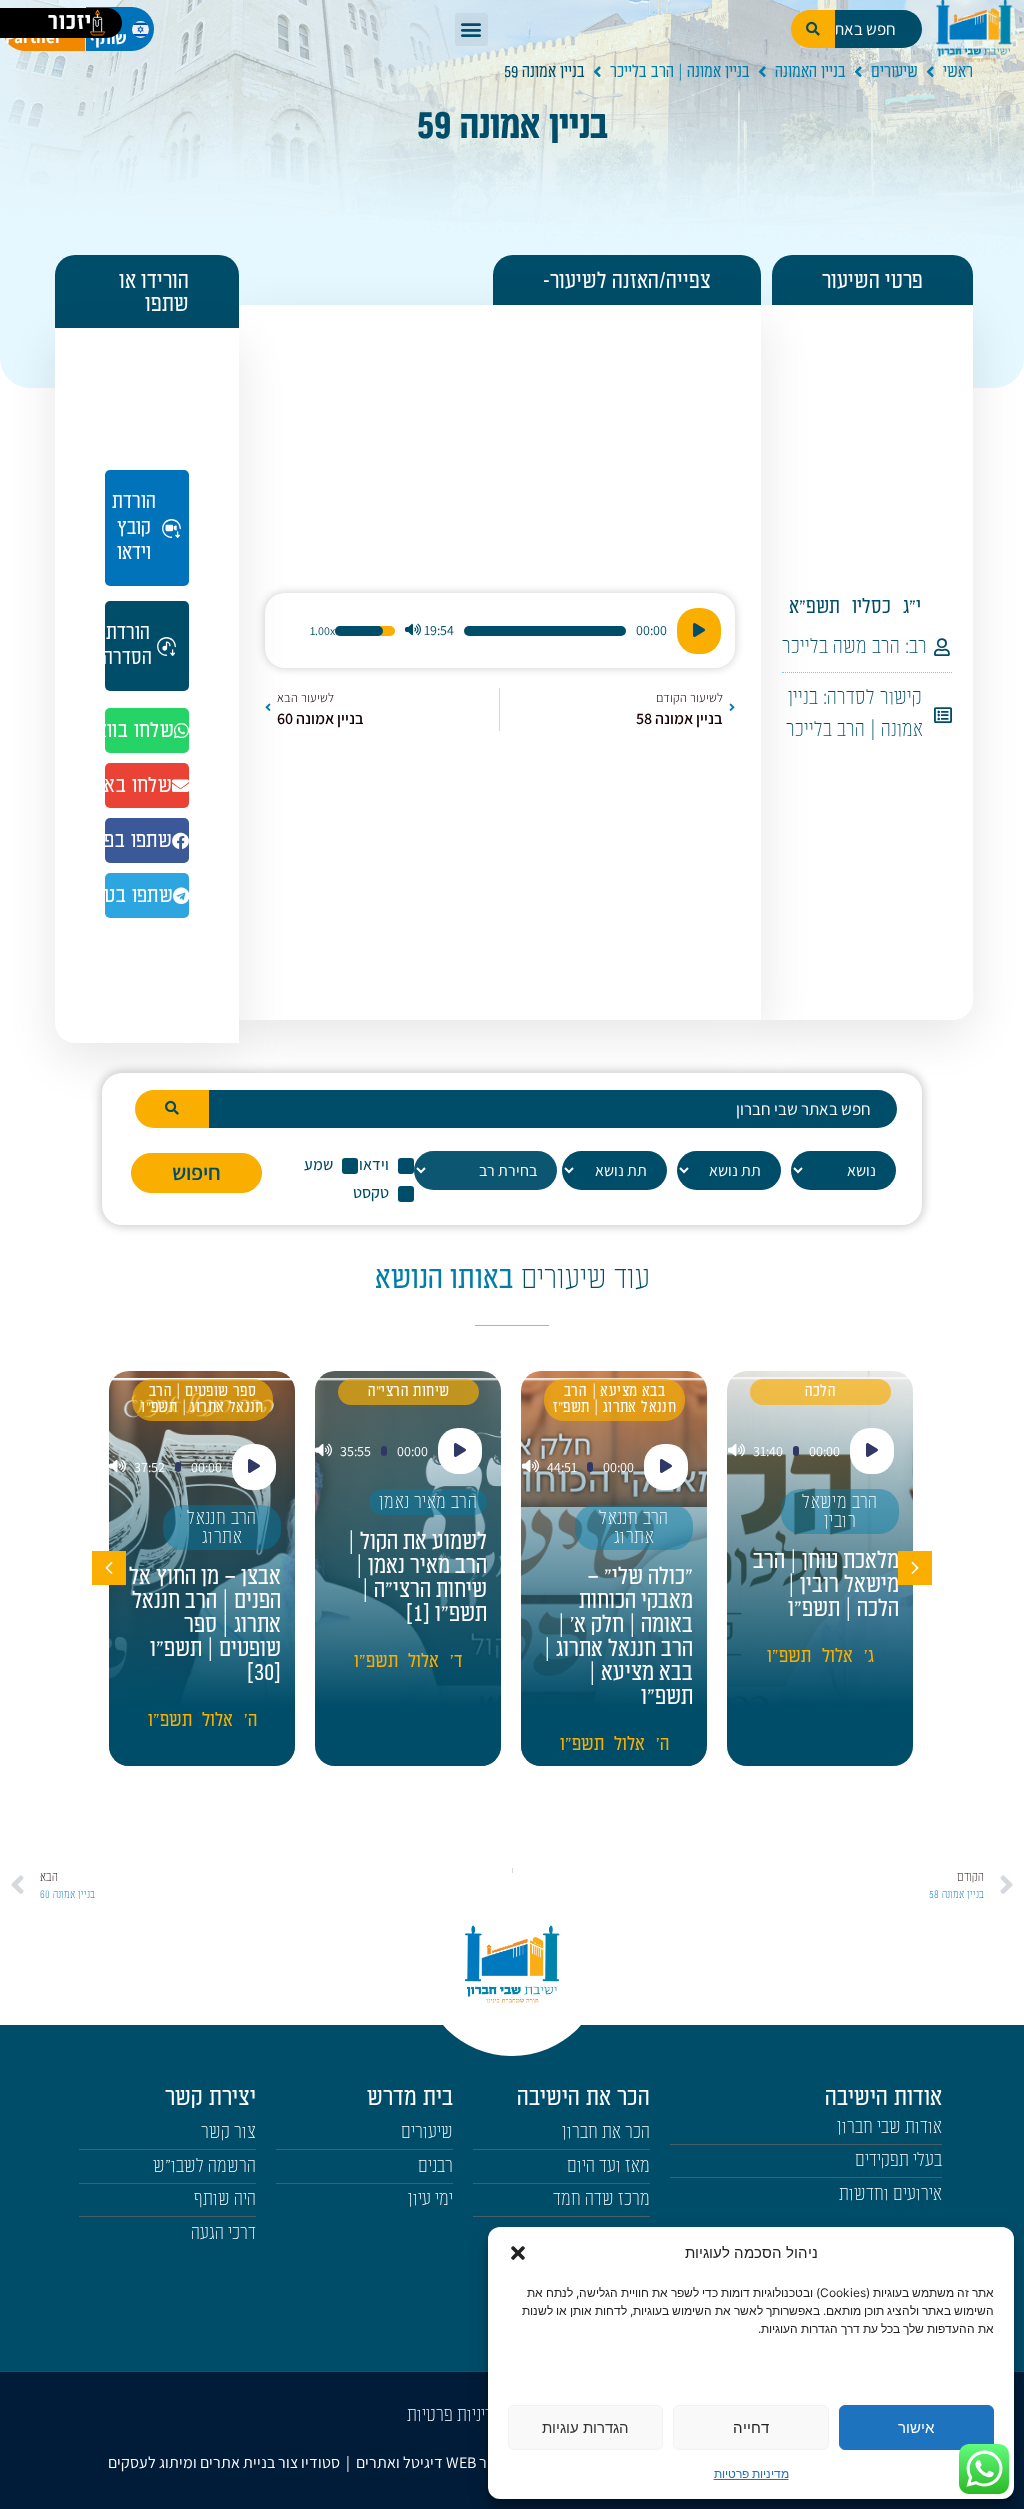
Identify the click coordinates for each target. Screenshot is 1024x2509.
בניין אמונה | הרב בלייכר (680, 72)
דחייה (751, 2427)
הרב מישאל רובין (840, 1512)
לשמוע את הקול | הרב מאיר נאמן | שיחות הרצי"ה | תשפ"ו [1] (417, 1578)
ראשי (958, 72)
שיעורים (894, 72)
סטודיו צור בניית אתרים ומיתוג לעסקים (224, 2462)
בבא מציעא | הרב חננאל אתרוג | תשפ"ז (615, 1399)
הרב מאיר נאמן (428, 1502)
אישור (916, 2427)
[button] (518, 2253)
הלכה (821, 1391)
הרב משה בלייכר (841, 647)
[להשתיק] (413, 631)
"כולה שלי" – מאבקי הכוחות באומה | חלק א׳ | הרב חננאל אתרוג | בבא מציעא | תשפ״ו (618, 1637)
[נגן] (699, 631)
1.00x (322, 631)
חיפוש (196, 1172)
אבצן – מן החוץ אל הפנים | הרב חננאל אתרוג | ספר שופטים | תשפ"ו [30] (205, 1625)
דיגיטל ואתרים (401, 2462)
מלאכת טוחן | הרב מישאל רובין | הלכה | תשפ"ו (826, 1585)
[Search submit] (172, 1109)
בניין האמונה (810, 72)
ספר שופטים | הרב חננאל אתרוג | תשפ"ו (202, 1399)
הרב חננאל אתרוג (634, 1528)
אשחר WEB (480, 2462)
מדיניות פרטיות (751, 2473)
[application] (499, 631)
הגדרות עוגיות (585, 2427)
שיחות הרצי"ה (409, 1391)
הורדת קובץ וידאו (134, 527)
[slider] (545, 631)
